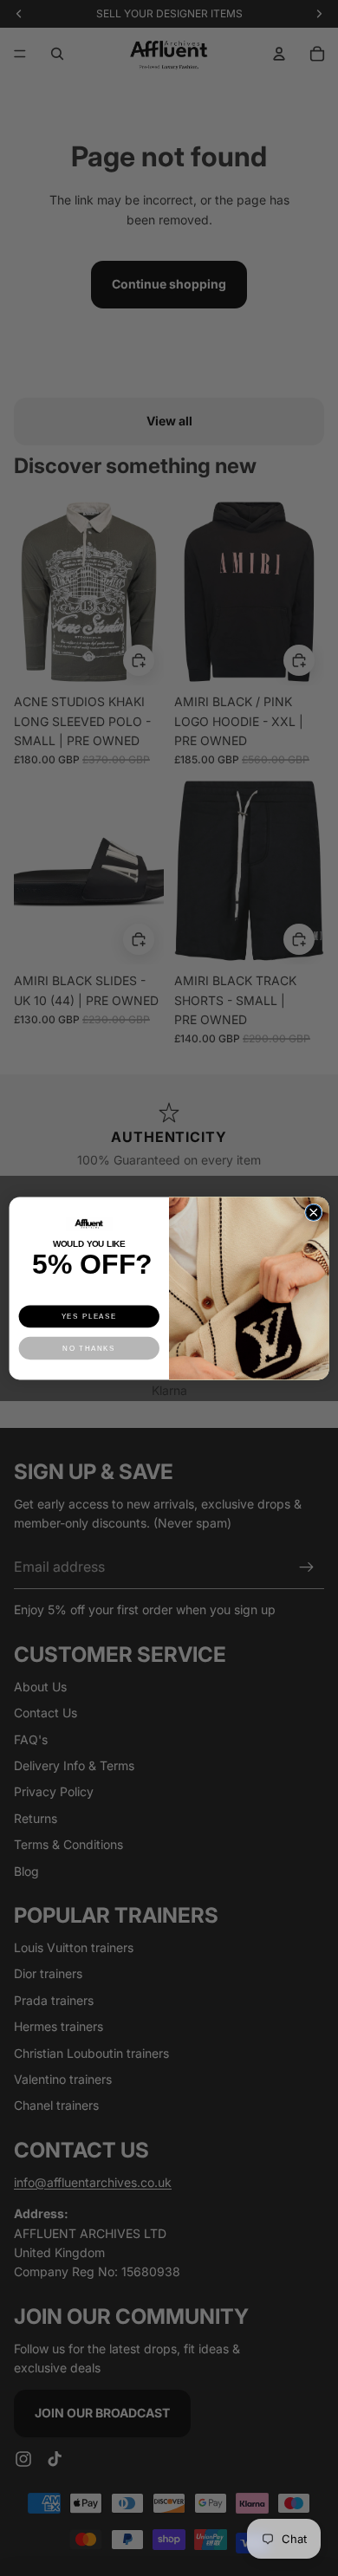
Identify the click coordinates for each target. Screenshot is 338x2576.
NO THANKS (89, 1348)
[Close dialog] (314, 1212)
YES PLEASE (89, 1316)
